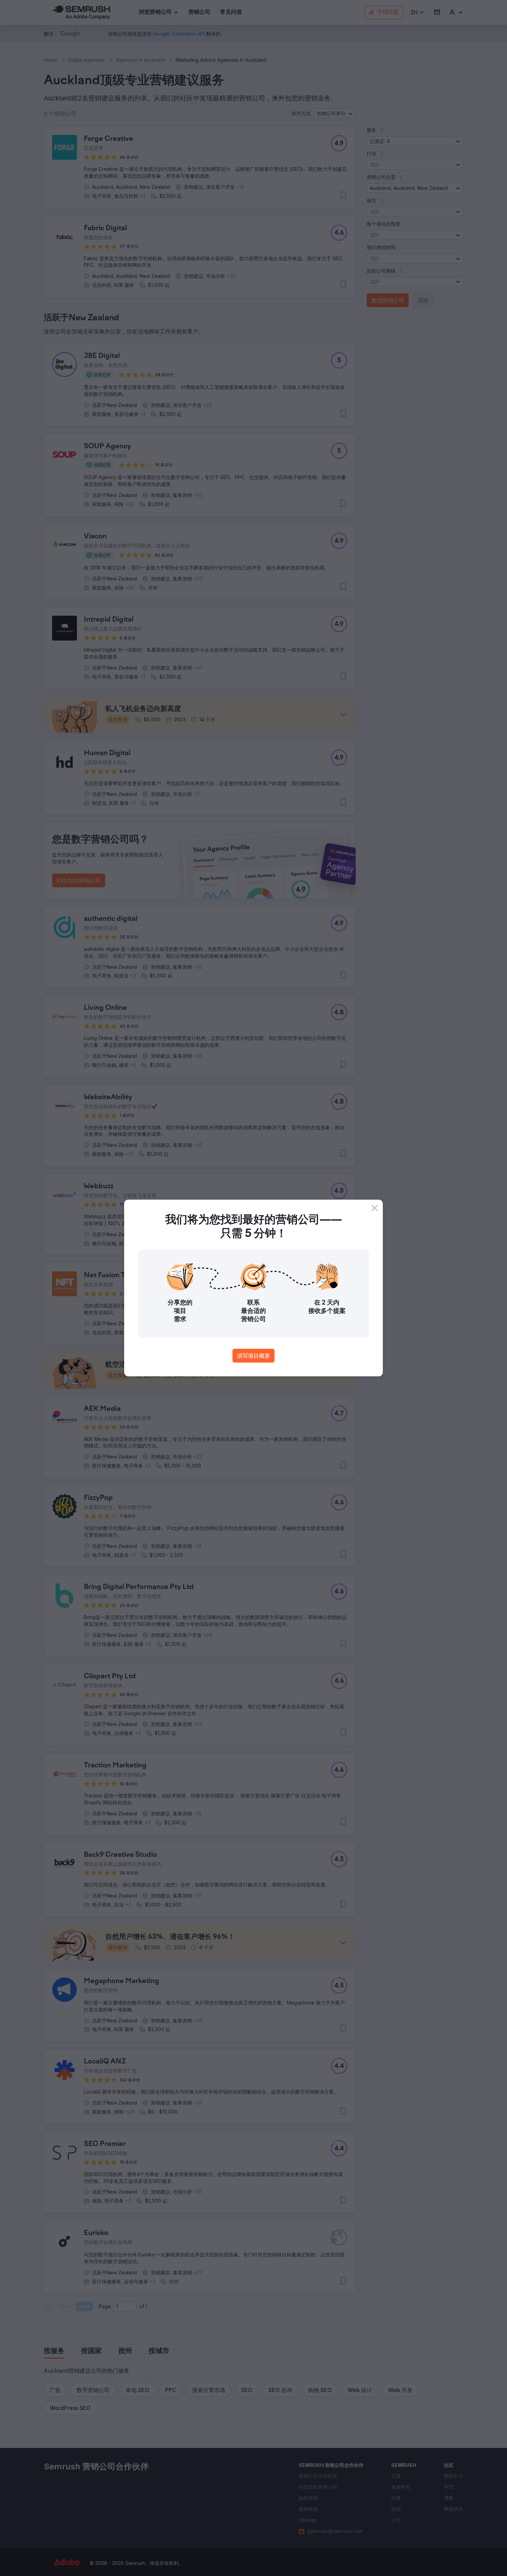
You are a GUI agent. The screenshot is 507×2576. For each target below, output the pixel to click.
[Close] (375, 1208)
